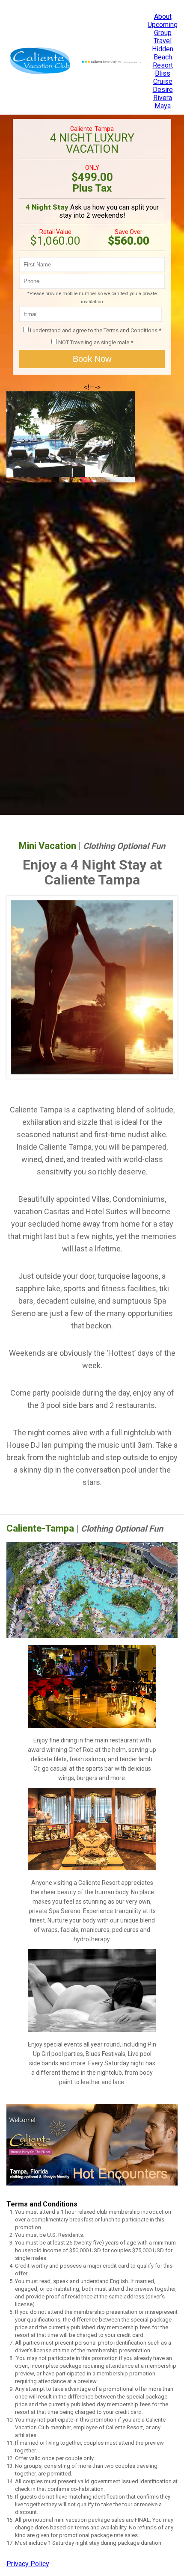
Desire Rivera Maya (163, 98)
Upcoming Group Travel (163, 33)
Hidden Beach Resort (163, 57)
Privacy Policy (28, 2564)
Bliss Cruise (163, 77)
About (163, 16)
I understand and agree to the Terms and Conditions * (96, 330)
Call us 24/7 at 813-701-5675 (45, 4)
